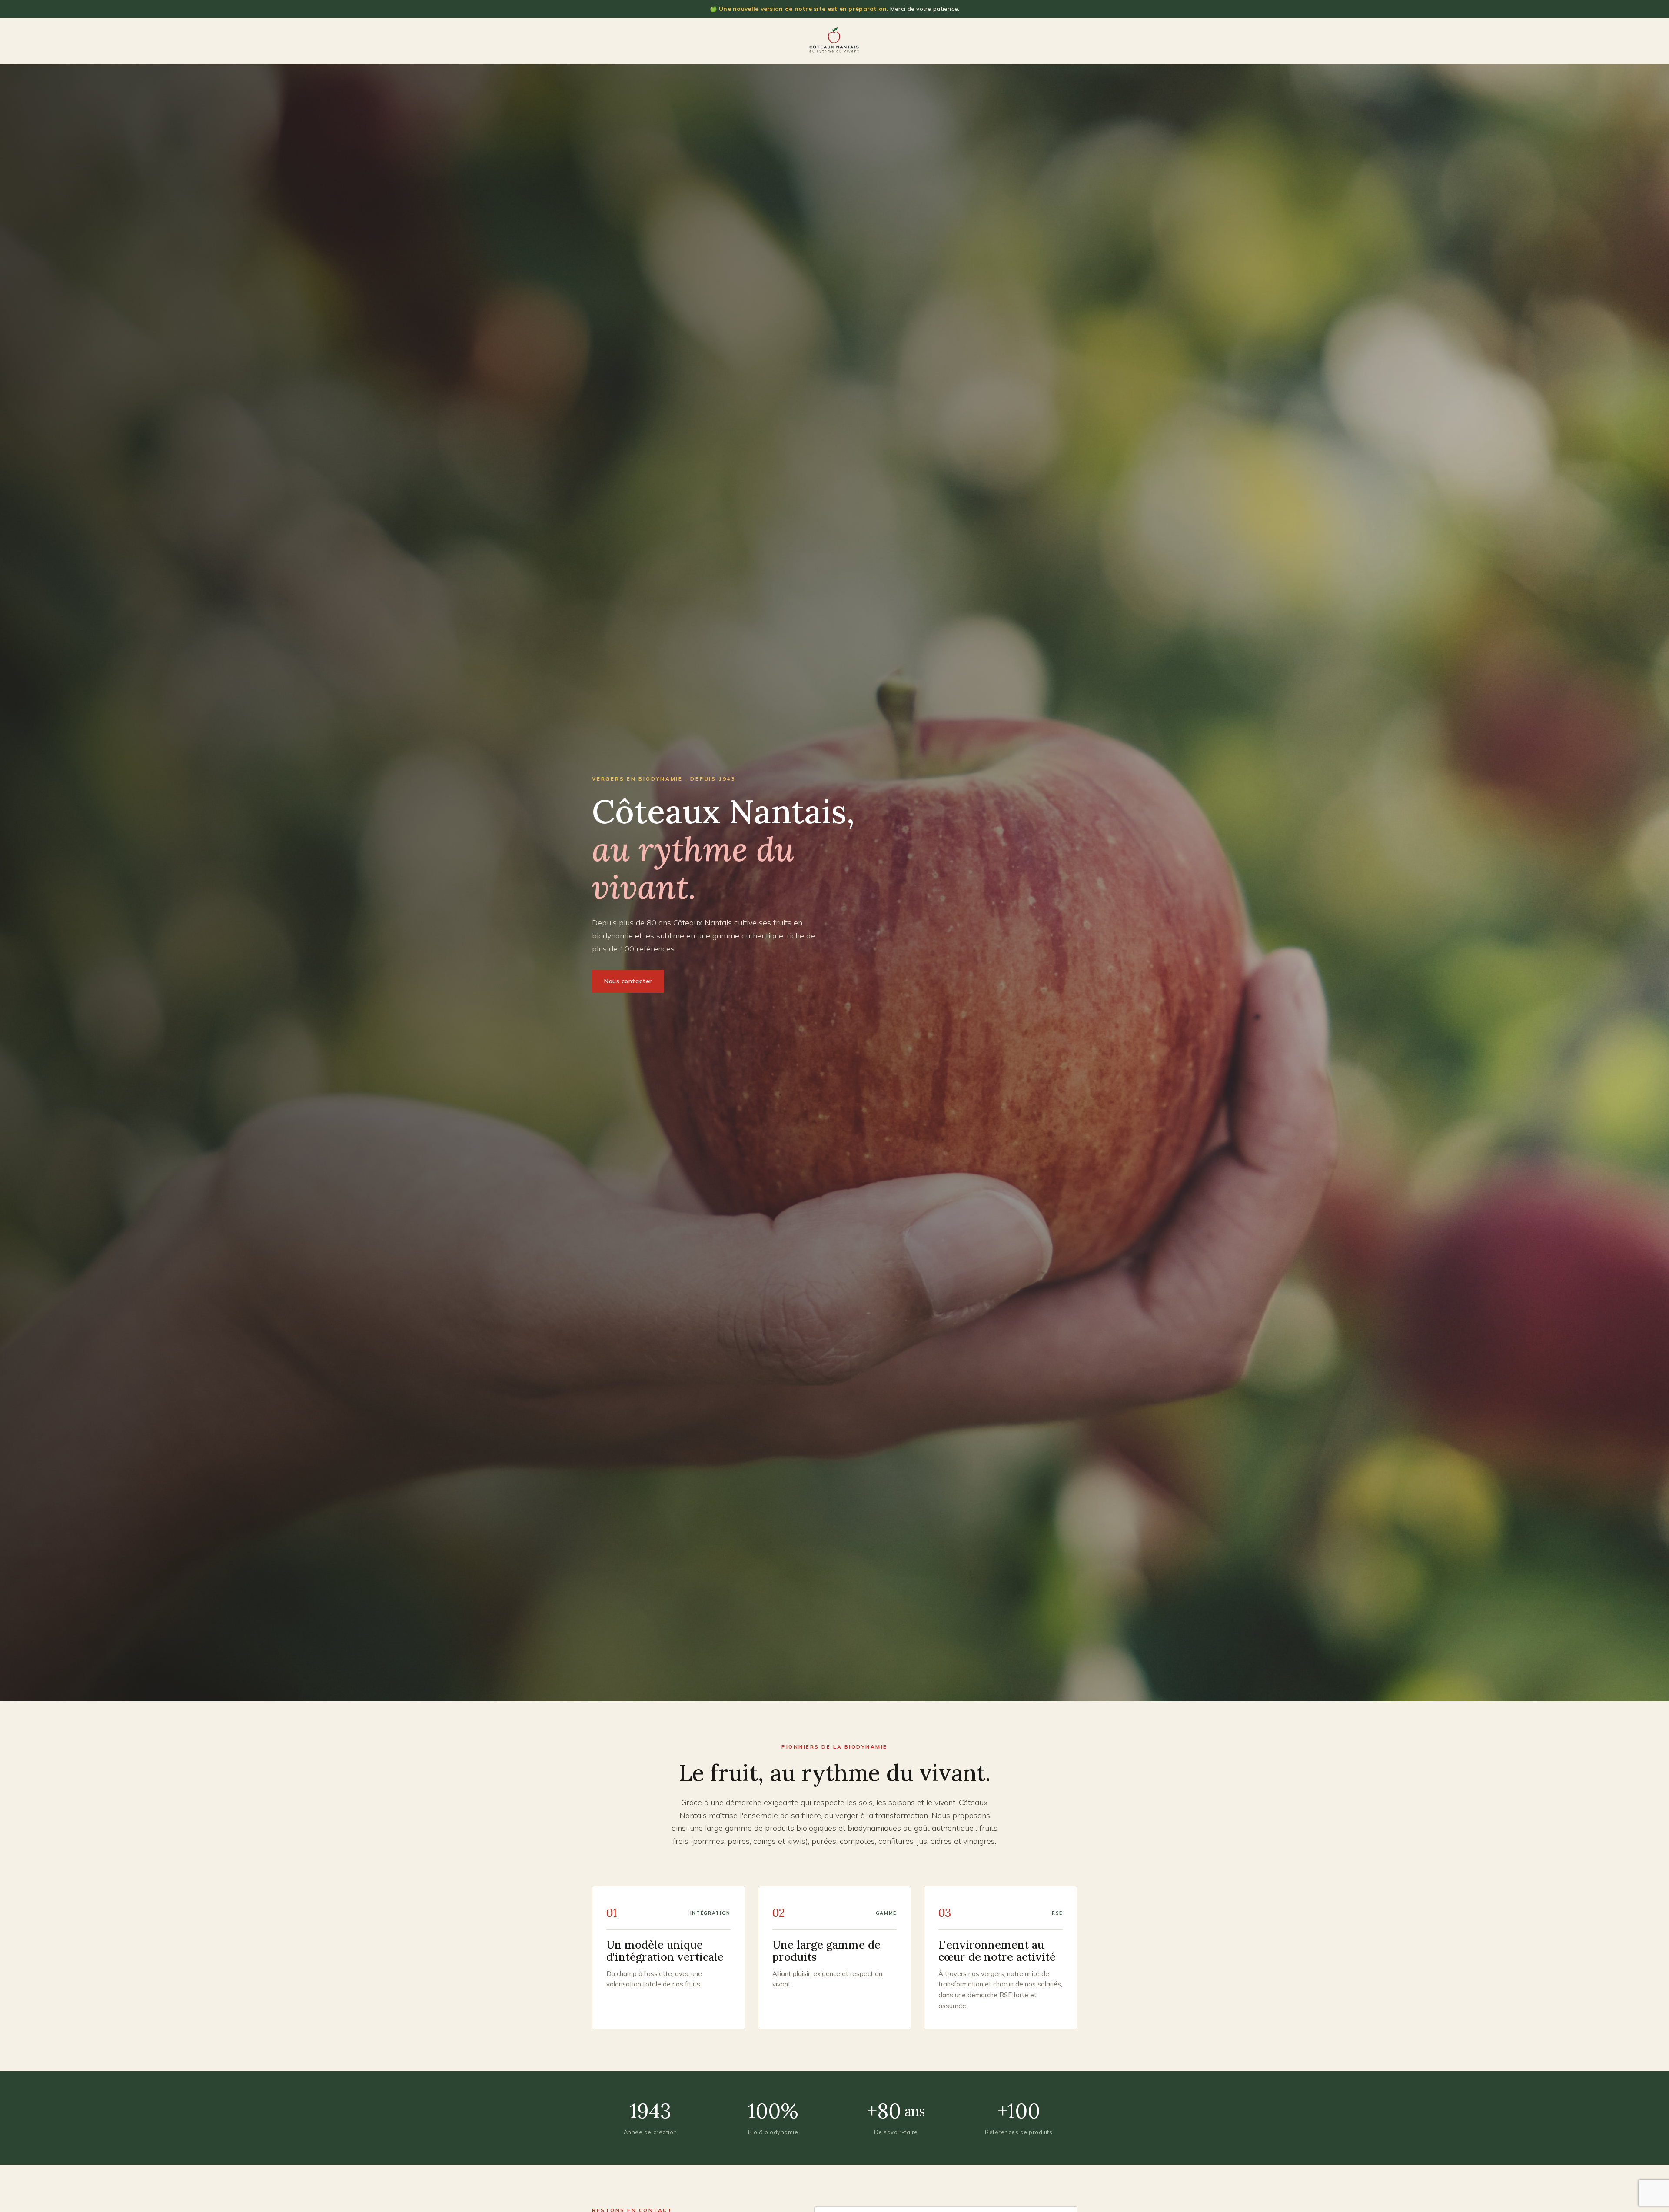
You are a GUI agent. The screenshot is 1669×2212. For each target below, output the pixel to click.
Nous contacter (628, 981)
